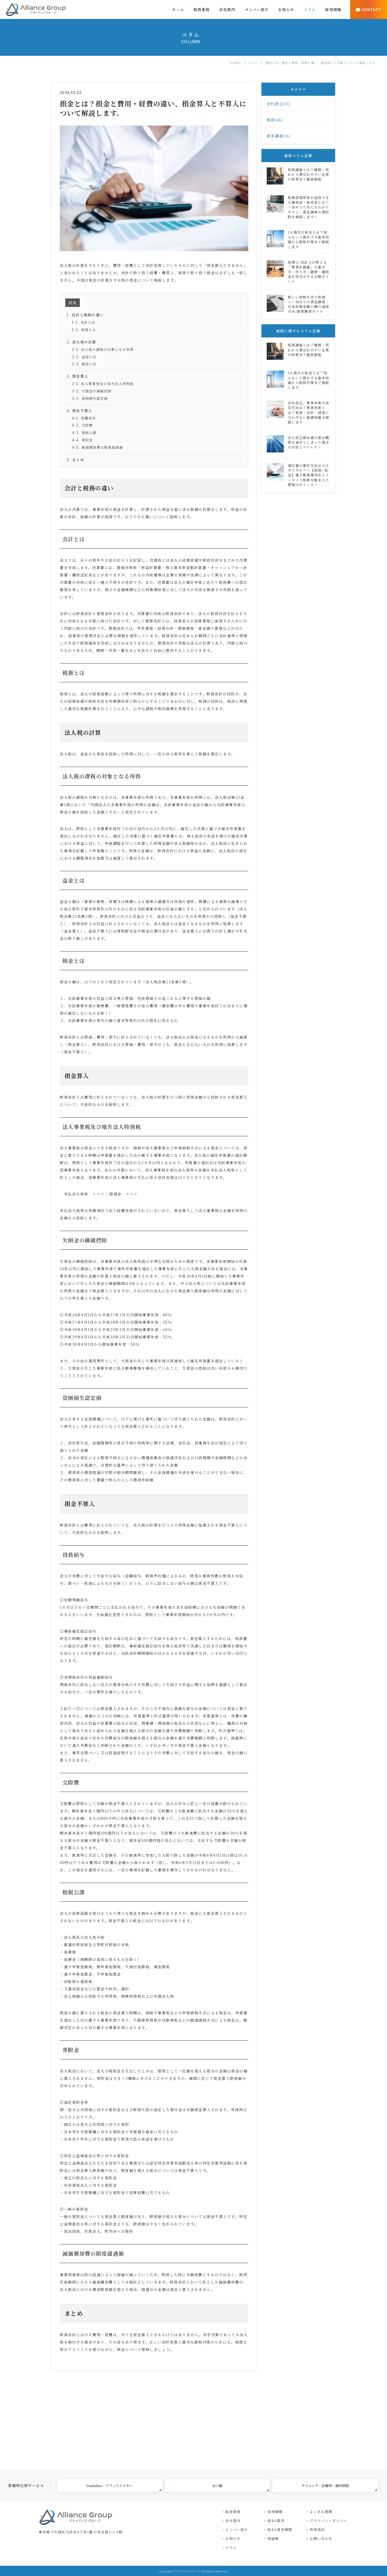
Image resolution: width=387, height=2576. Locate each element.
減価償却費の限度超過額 (102, 447)
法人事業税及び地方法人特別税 (107, 384)
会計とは (88, 322)
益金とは (89, 357)
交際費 (87, 425)
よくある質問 (321, 2512)
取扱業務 (233, 2512)
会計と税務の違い (88, 315)
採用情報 (275, 2512)
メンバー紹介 (237, 2530)
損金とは (89, 364)
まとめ (78, 460)
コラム (253, 63)
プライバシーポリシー (328, 2521)
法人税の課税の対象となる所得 (107, 349)
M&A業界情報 (280, 2530)
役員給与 (89, 418)
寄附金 (87, 440)
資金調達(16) (279, 136)
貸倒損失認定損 (95, 398)
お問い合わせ (321, 2538)
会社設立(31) (279, 104)
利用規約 (317, 2530)
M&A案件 (276, 2521)
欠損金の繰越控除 (97, 391)
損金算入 (80, 376)
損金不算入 (82, 411)
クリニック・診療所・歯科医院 (325, 2486)
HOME (235, 63)
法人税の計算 (84, 342)
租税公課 (89, 433)
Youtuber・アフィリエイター (109, 2486)
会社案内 (233, 2521)
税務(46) (275, 120)
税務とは (89, 330)
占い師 (217, 2486)
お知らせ (233, 2538)
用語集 (273, 2538)
